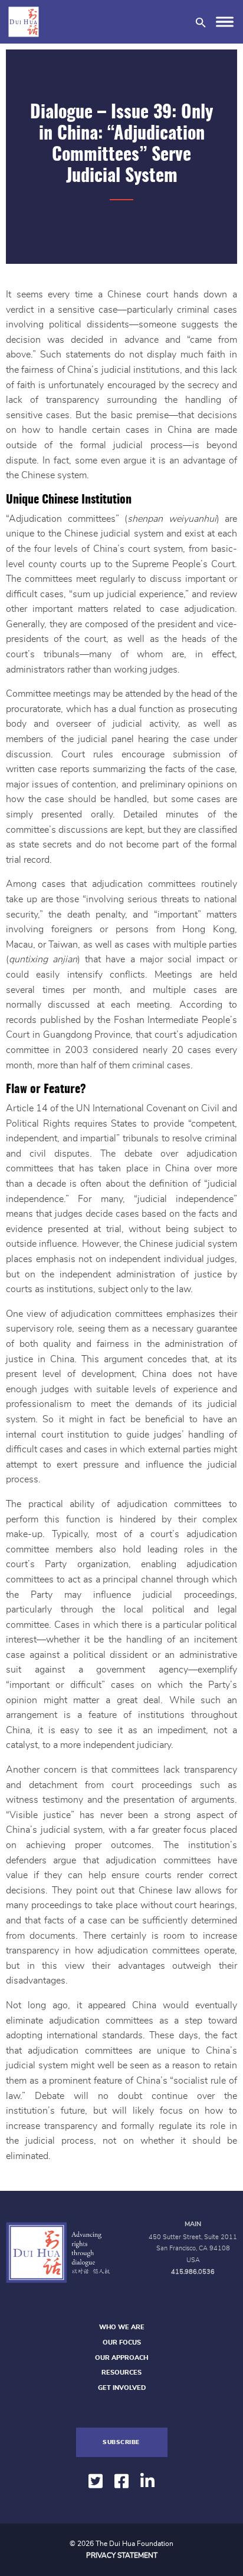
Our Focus (122, 2342)
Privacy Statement (122, 2555)
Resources (121, 2373)
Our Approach (121, 2358)
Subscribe (121, 2442)
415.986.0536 (193, 2272)
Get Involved (122, 2388)
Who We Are (122, 2327)
